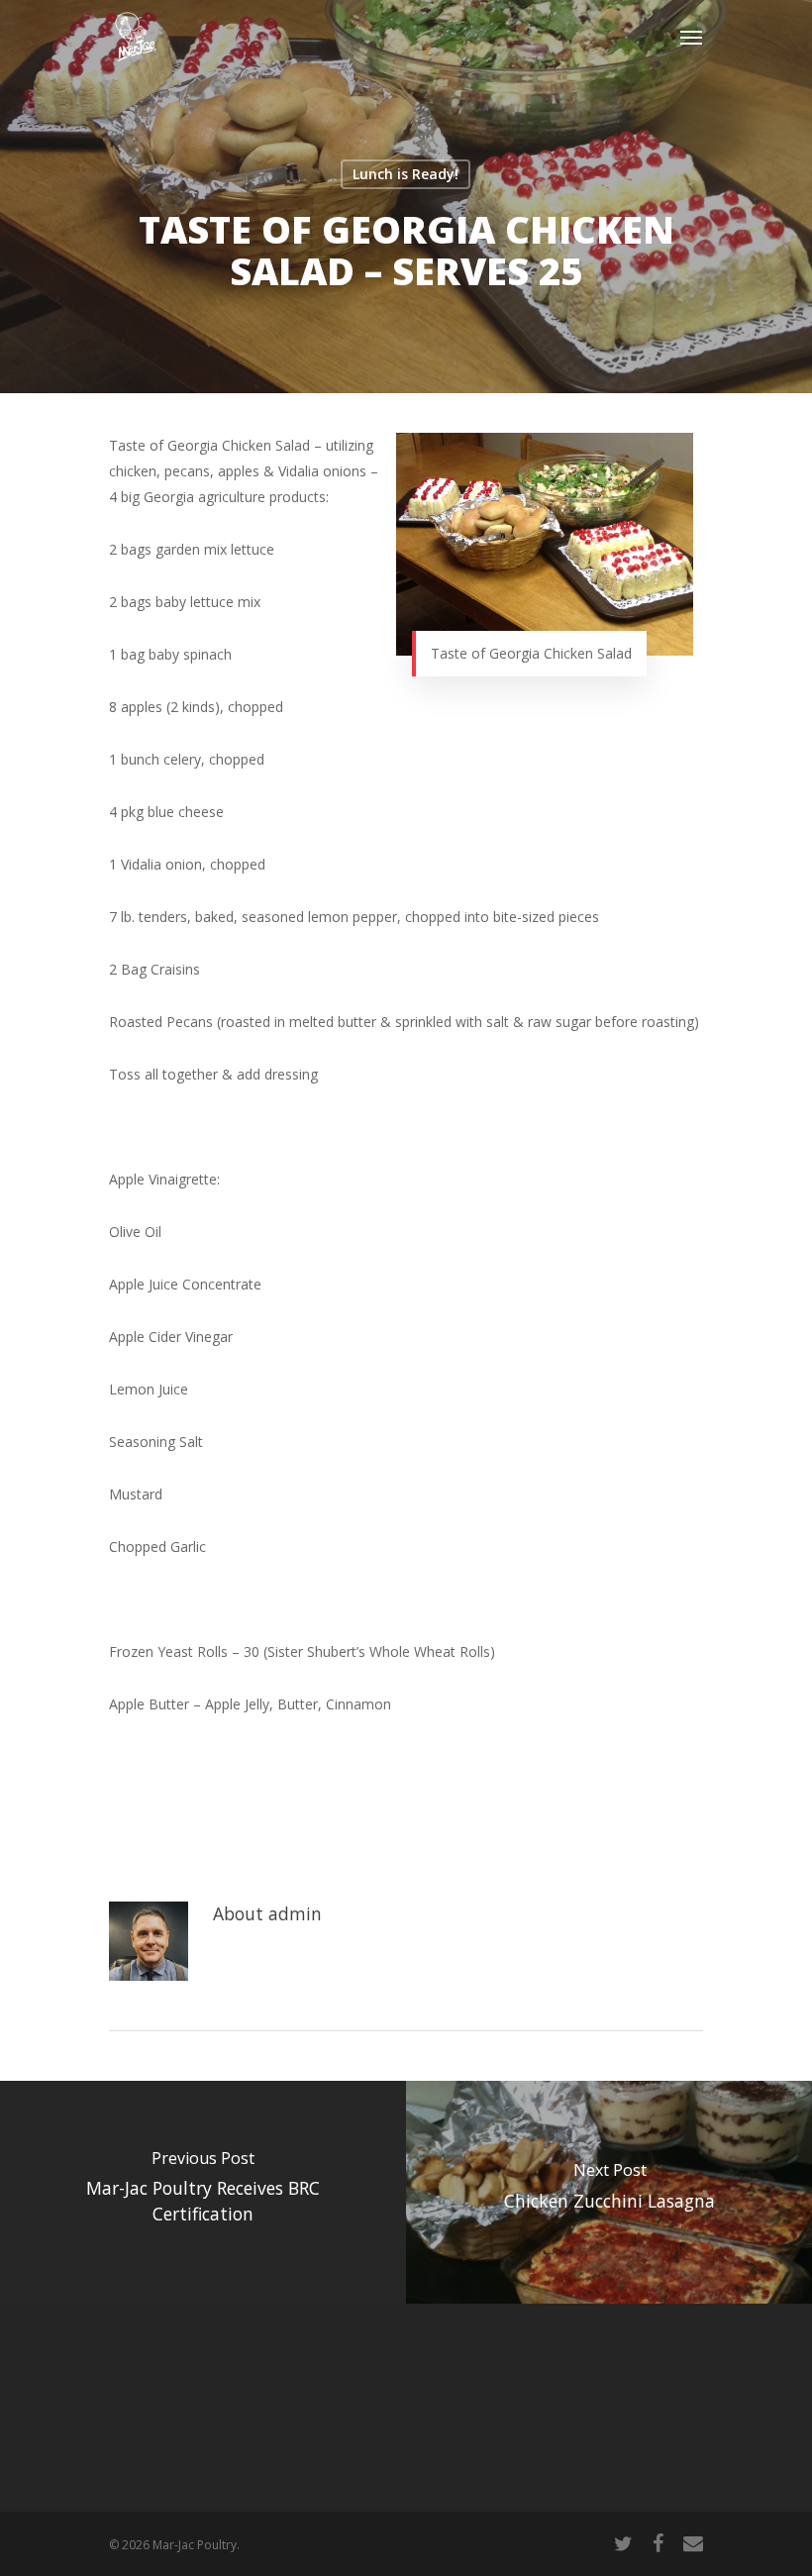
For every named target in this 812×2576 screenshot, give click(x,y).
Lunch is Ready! (406, 174)
